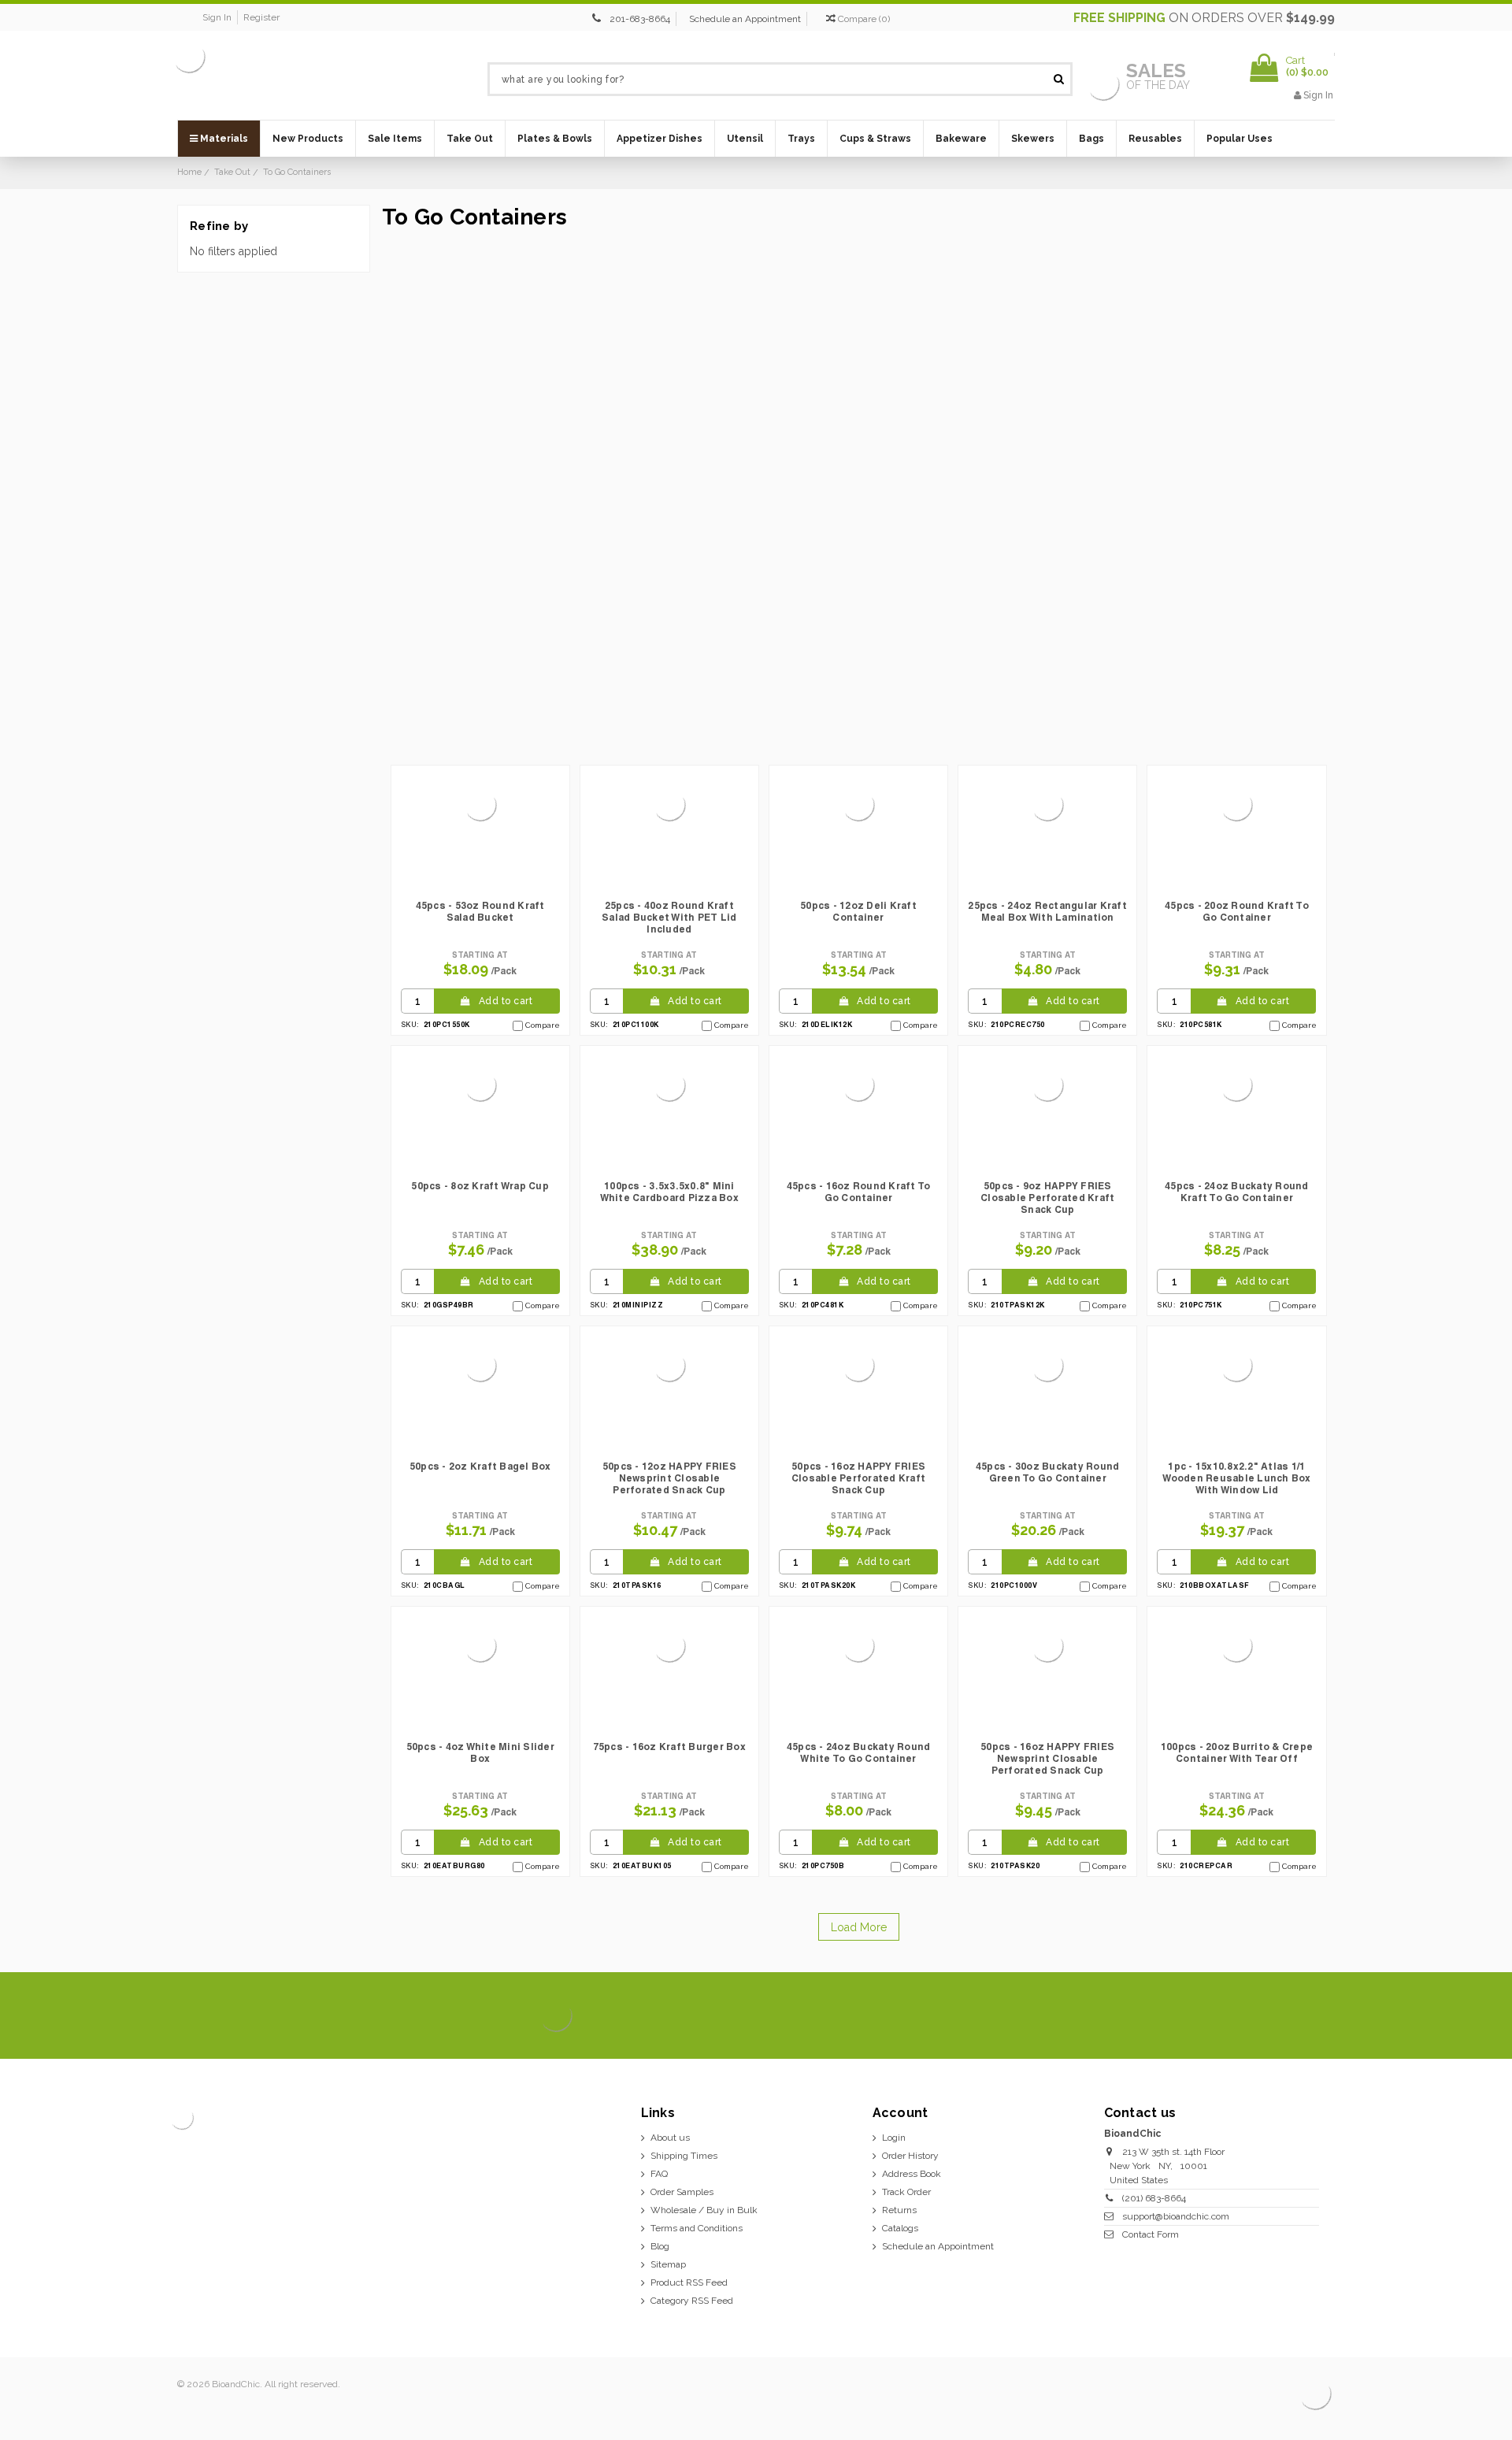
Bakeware (961, 139)
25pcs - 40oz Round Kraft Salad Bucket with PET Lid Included (669, 917)
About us (670, 2138)
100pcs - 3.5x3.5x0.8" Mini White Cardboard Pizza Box (669, 1192)
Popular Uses (1240, 139)
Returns (899, 2210)
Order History (910, 2156)
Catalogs (900, 2228)
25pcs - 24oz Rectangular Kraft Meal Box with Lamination (1047, 911)
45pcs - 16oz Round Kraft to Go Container (859, 1192)
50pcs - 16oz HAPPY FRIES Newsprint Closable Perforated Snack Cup (1047, 1758)
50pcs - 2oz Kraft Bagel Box (480, 1466)
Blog (660, 2246)
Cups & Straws (875, 139)
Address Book (912, 2174)
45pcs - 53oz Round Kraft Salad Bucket (480, 911)
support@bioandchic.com (1176, 2216)
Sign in (217, 17)
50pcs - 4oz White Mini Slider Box (480, 1752)
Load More (859, 1927)
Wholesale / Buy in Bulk (704, 2210)
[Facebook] (1211, 2016)
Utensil (745, 139)
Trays (801, 139)
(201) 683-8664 (1154, 2198)
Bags (1091, 139)
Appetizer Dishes (660, 139)
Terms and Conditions (697, 2228)
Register (261, 17)
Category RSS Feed (692, 2301)
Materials (223, 139)
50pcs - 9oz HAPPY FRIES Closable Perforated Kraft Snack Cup (1047, 1198)
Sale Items (395, 139)
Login (894, 2138)
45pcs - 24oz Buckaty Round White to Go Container (859, 1752)
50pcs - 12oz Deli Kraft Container (858, 911)
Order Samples (682, 2192)
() (864, 19)
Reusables (1155, 139)
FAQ (659, 2174)
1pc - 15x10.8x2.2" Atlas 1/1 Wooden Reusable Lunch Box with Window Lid (1236, 1478)
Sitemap (668, 2264)
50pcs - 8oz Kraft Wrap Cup (480, 1186)
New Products (308, 139)
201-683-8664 (640, 19)
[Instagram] (1264, 2016)
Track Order (906, 2192)
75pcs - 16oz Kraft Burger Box (669, 1747)
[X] (1238, 2016)
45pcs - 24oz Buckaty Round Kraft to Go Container (1237, 1192)
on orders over (1204, 18)
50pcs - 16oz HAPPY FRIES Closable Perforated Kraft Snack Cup (858, 1478)
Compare (543, 1025)
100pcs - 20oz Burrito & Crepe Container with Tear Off (1237, 1752)
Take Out (470, 139)
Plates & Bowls (555, 139)
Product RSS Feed (689, 2282)
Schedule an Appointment (745, 19)
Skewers (1033, 139)
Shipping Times (684, 2156)
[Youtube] (1318, 2016)
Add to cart (506, 1001)
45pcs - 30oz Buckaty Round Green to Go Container (1048, 1472)
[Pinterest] (1291, 2016)
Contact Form (1151, 2234)
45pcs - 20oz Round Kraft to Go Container (1237, 911)
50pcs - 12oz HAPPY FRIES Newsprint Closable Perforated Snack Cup (669, 1478)
